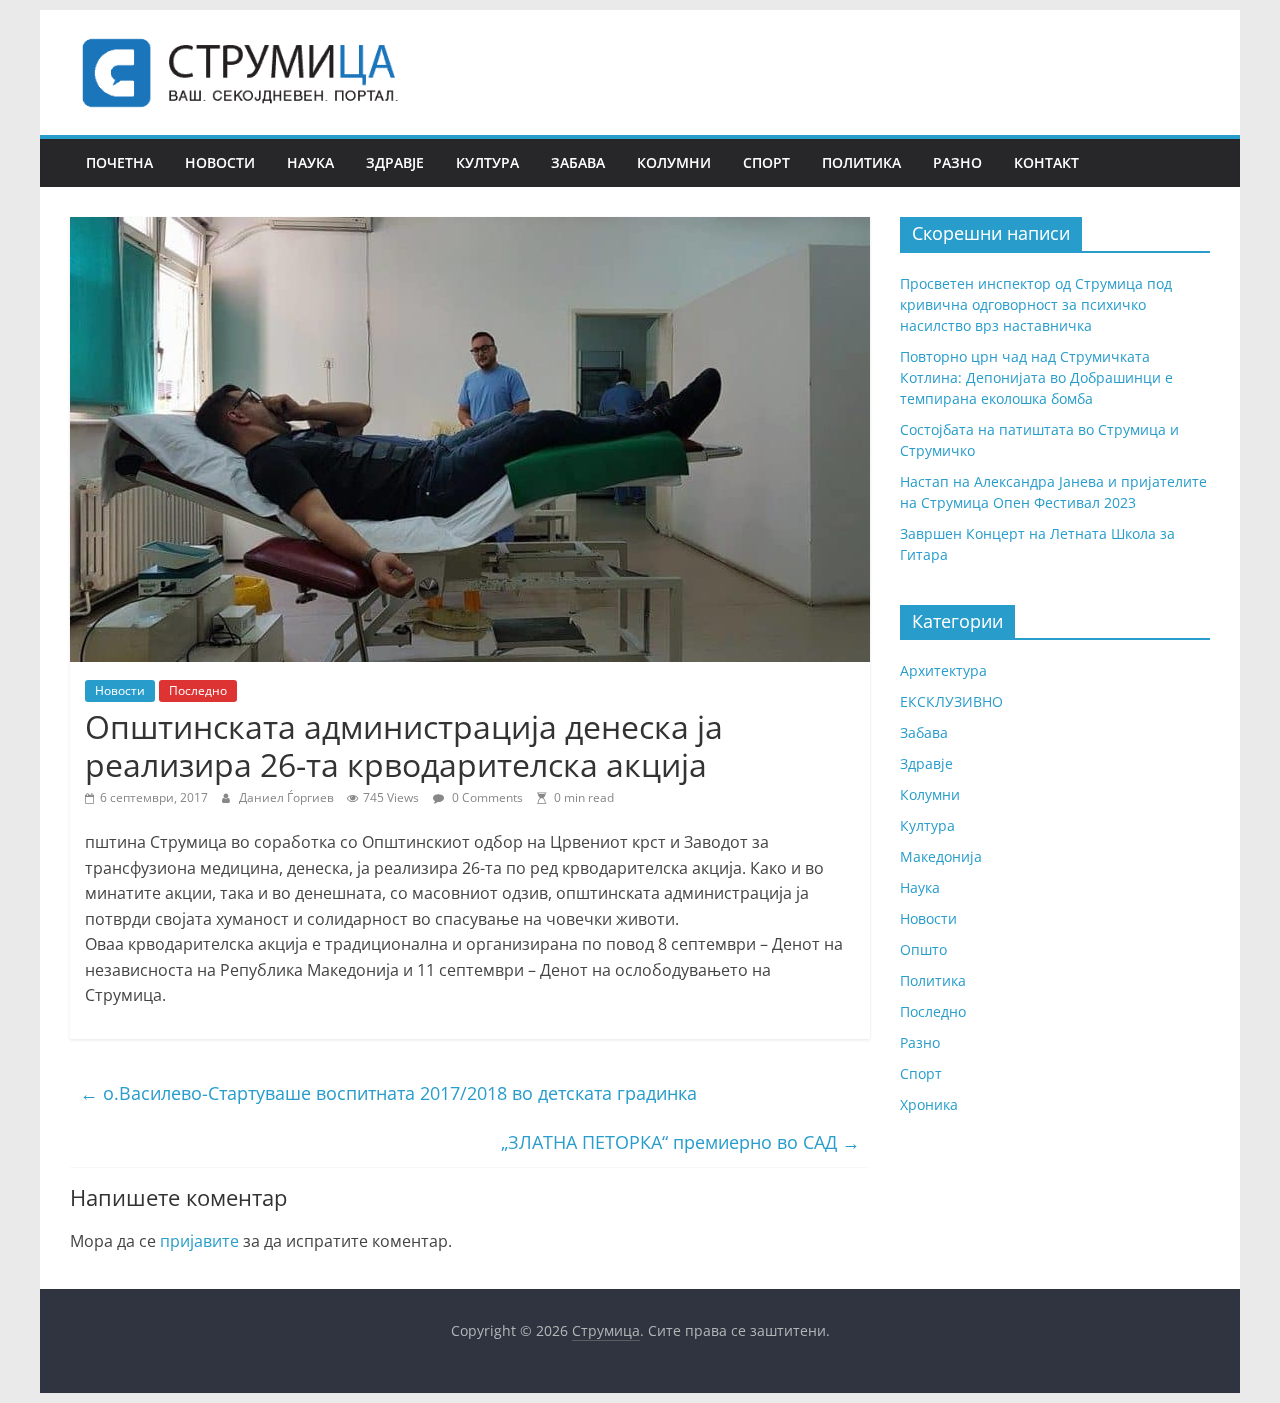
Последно (198, 690)
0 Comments (486, 797)
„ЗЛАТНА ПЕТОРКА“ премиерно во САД (680, 1142)
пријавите (199, 1241)
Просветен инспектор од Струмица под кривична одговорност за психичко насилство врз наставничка (1036, 304)
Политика (861, 162)
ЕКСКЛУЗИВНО (951, 701)
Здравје (395, 162)
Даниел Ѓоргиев (288, 797)
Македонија (941, 856)
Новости (220, 162)
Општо (923, 949)
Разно (957, 162)
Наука (310, 162)
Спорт (766, 162)
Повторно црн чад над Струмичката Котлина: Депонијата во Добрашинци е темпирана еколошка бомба (1036, 377)
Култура (487, 162)
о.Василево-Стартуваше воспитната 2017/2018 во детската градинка (388, 1093)
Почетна (119, 162)
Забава (578, 162)
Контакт (1046, 162)
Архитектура (943, 670)
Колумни (674, 162)
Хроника (929, 1104)
